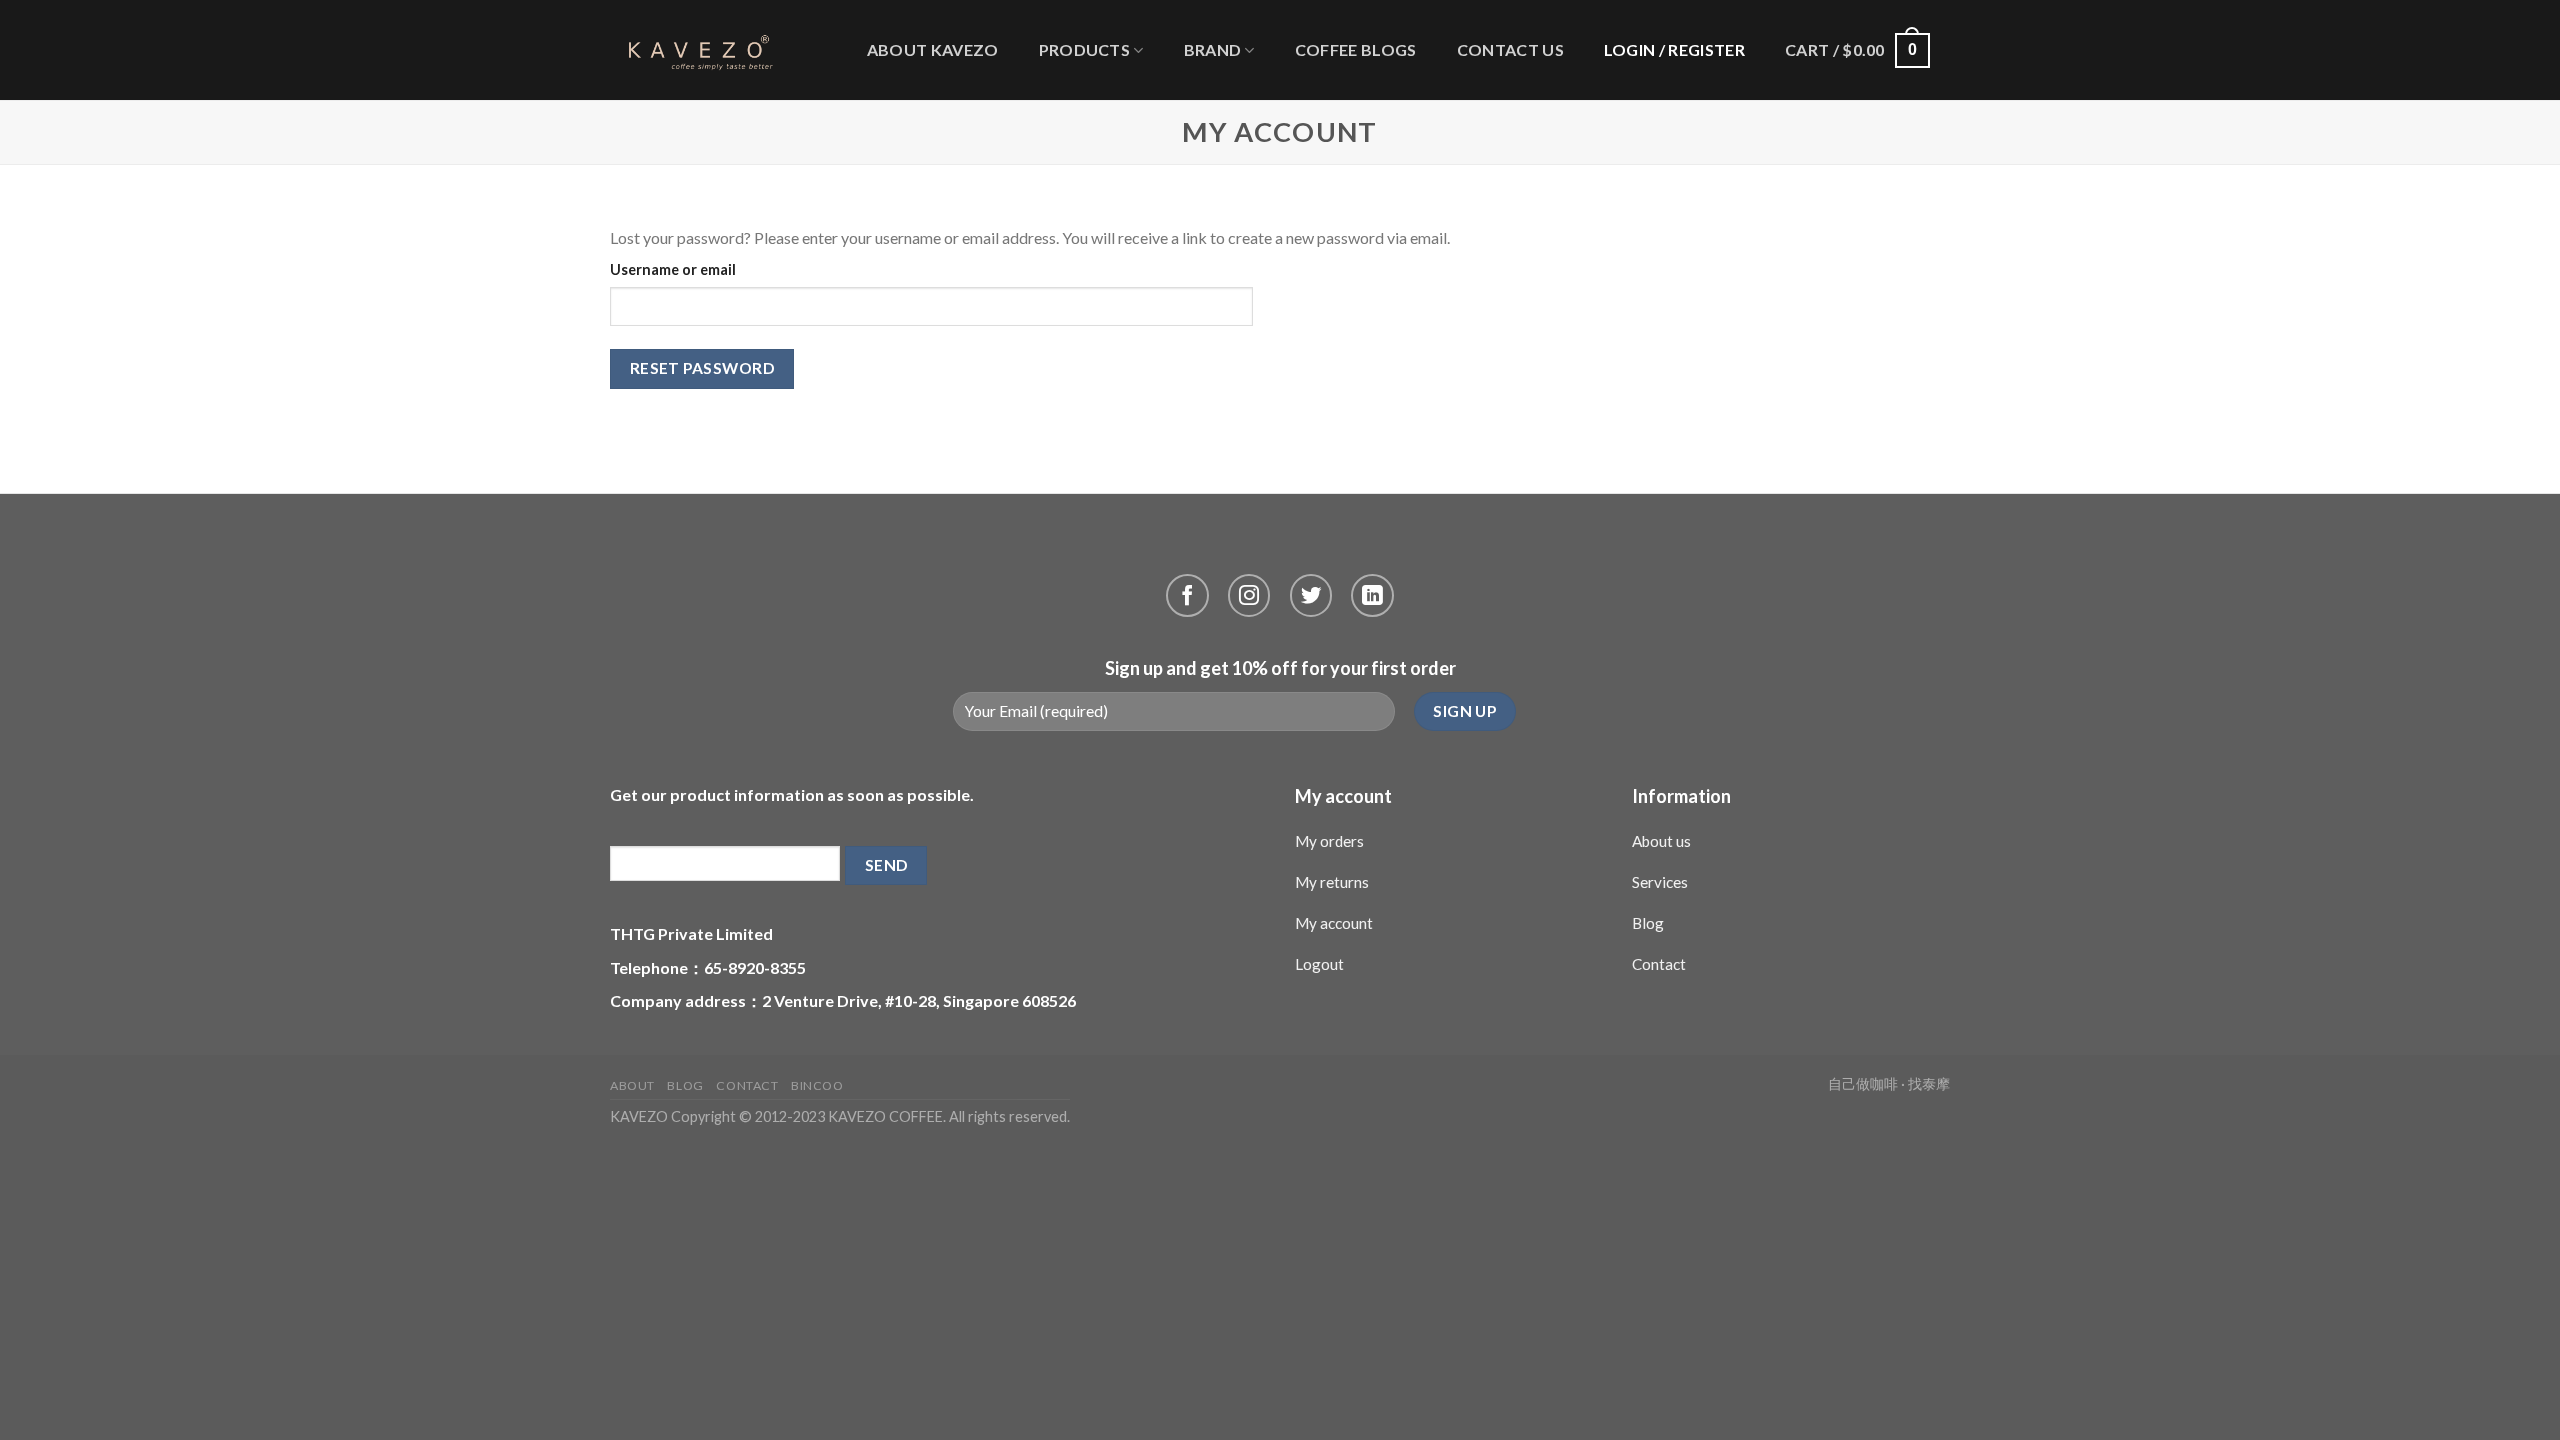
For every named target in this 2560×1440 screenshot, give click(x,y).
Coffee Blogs (1356, 49)
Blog (1648, 923)
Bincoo (817, 1085)
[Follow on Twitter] (1311, 595)
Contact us (1510, 49)
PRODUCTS (1085, 49)
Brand (1213, 49)
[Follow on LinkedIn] (1372, 595)
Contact (1659, 964)
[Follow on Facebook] (1187, 595)
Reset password (702, 368)
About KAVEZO (933, 49)
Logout (1319, 964)
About (632, 1085)
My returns (1332, 882)
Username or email (673, 269)
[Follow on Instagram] (1249, 595)
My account (1334, 923)
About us (1661, 841)
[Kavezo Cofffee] (693, 50)
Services (1660, 882)
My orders (1329, 841)
